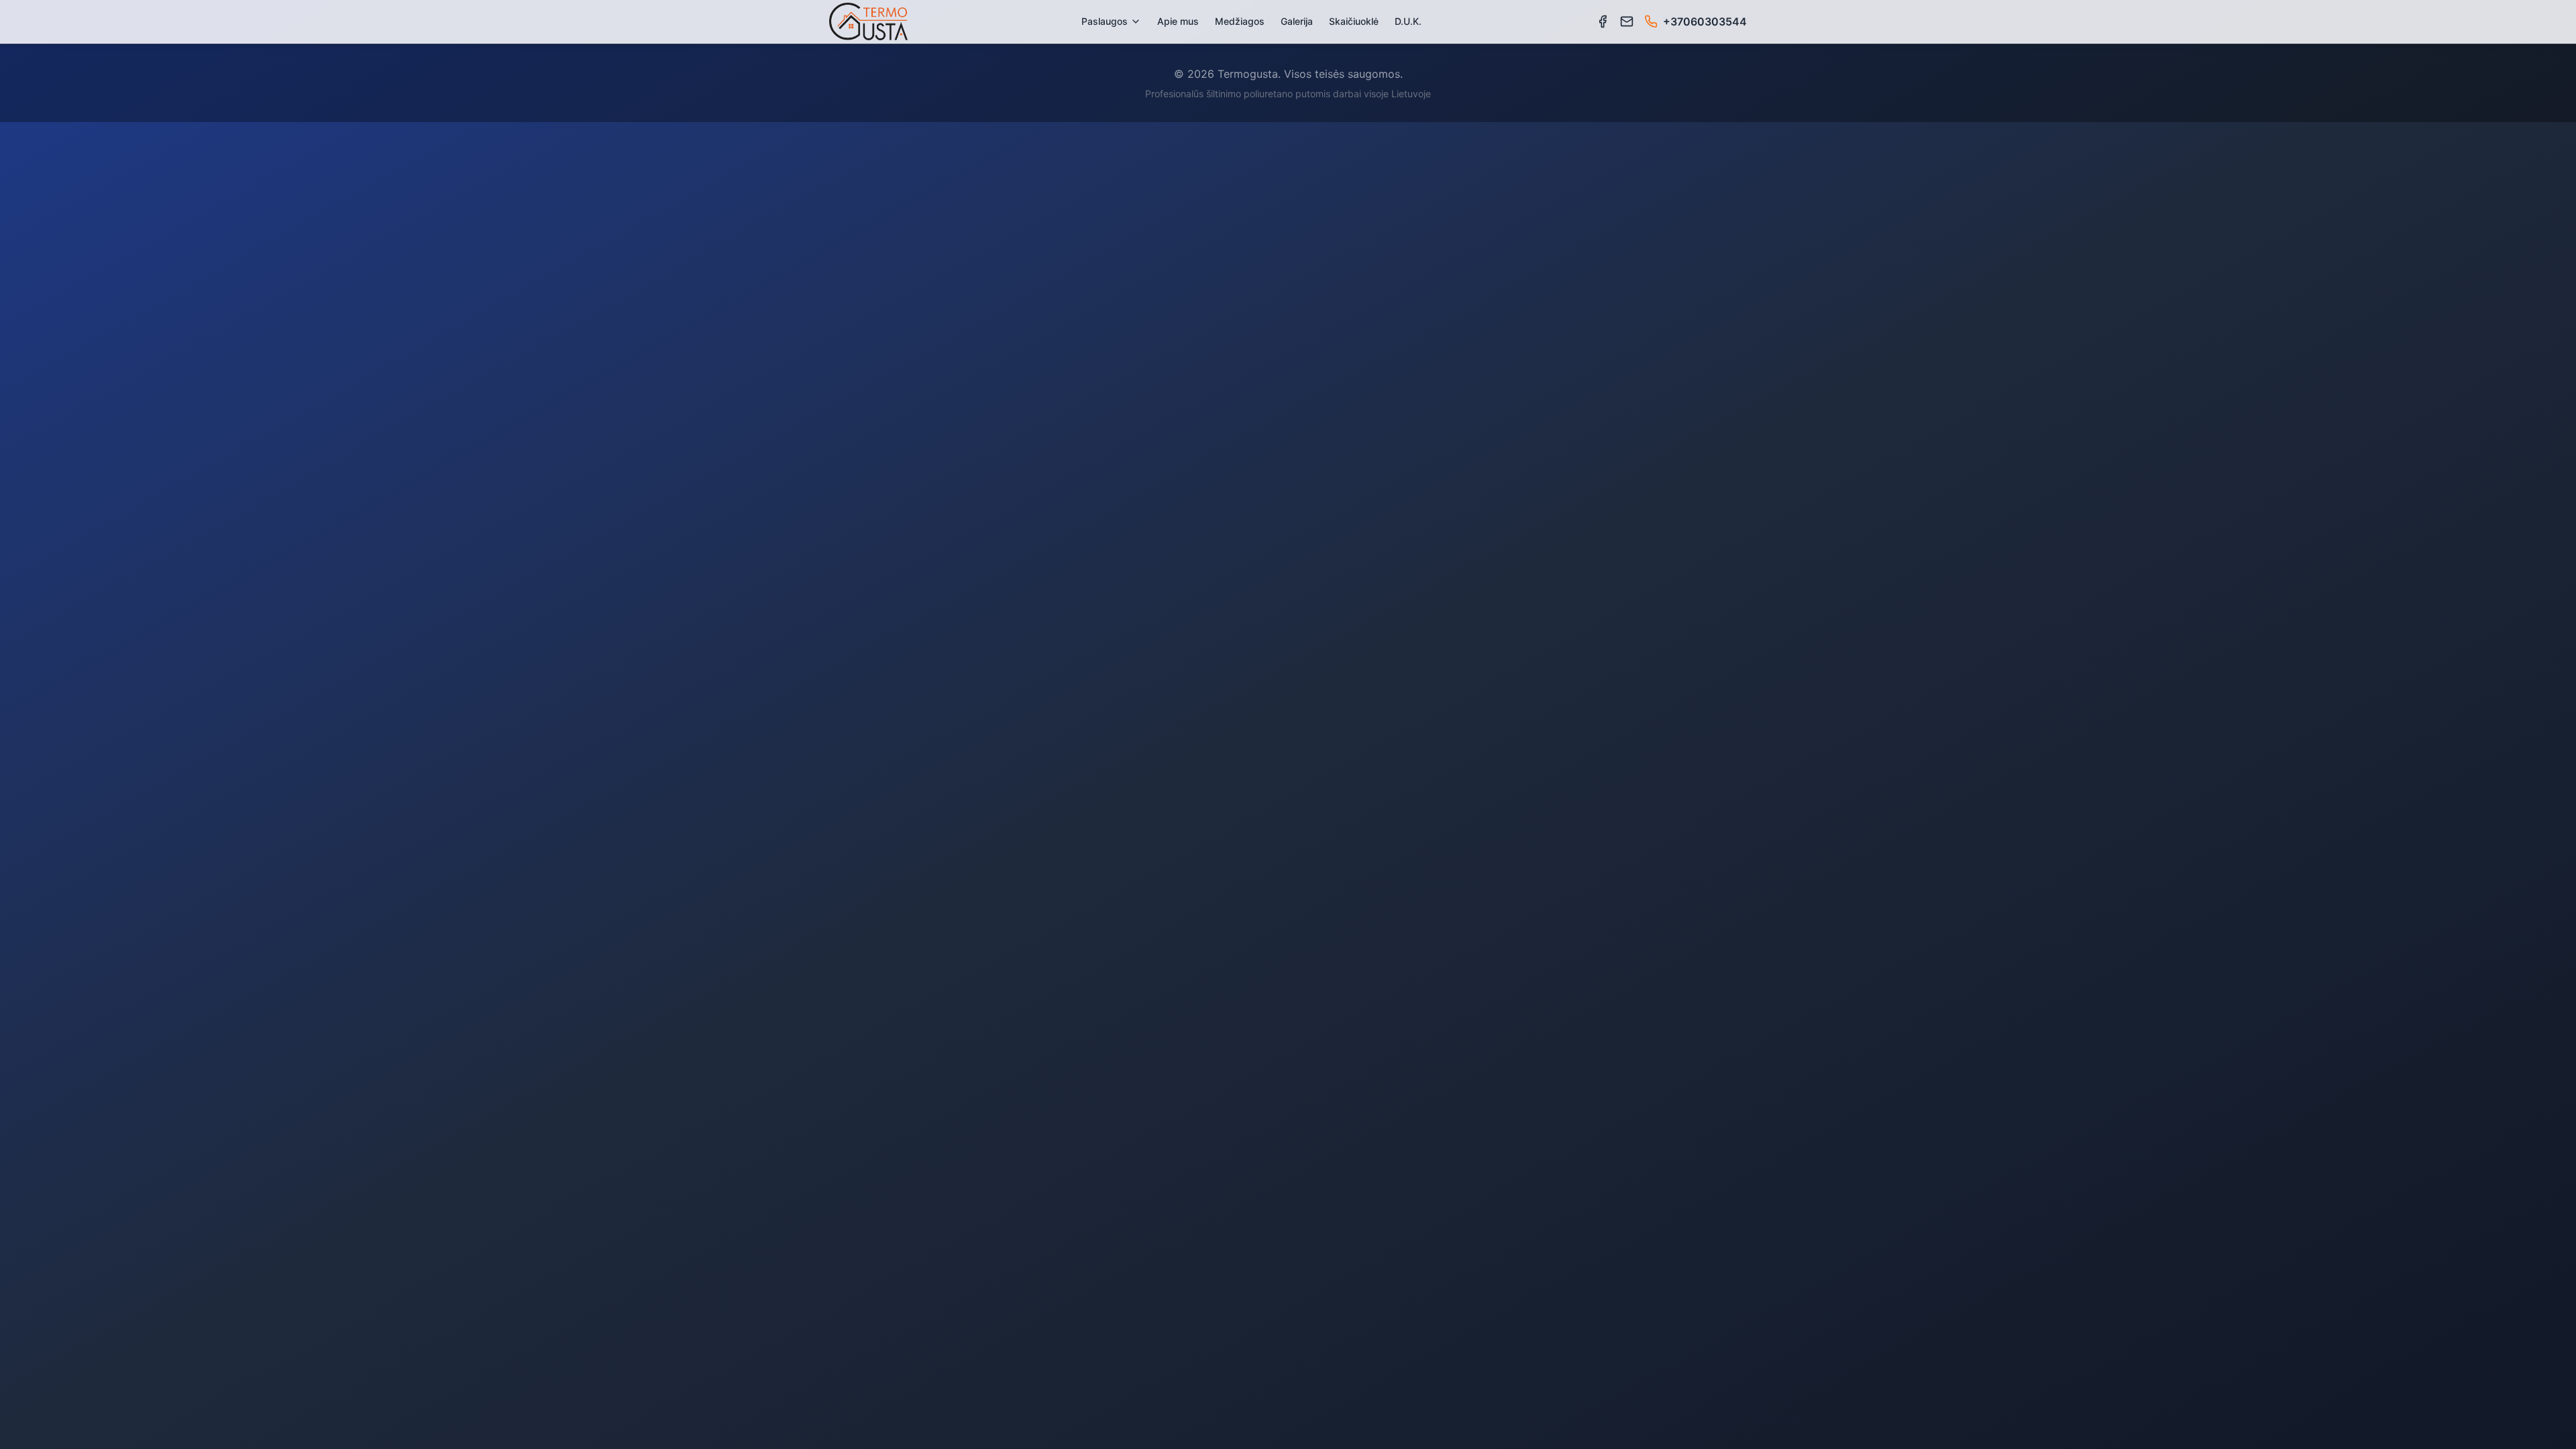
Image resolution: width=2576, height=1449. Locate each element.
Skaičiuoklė (1354, 21)
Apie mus (1178, 21)
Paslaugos (1105, 21)
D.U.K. (1408, 21)
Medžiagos (1240, 21)
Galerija (1297, 21)
